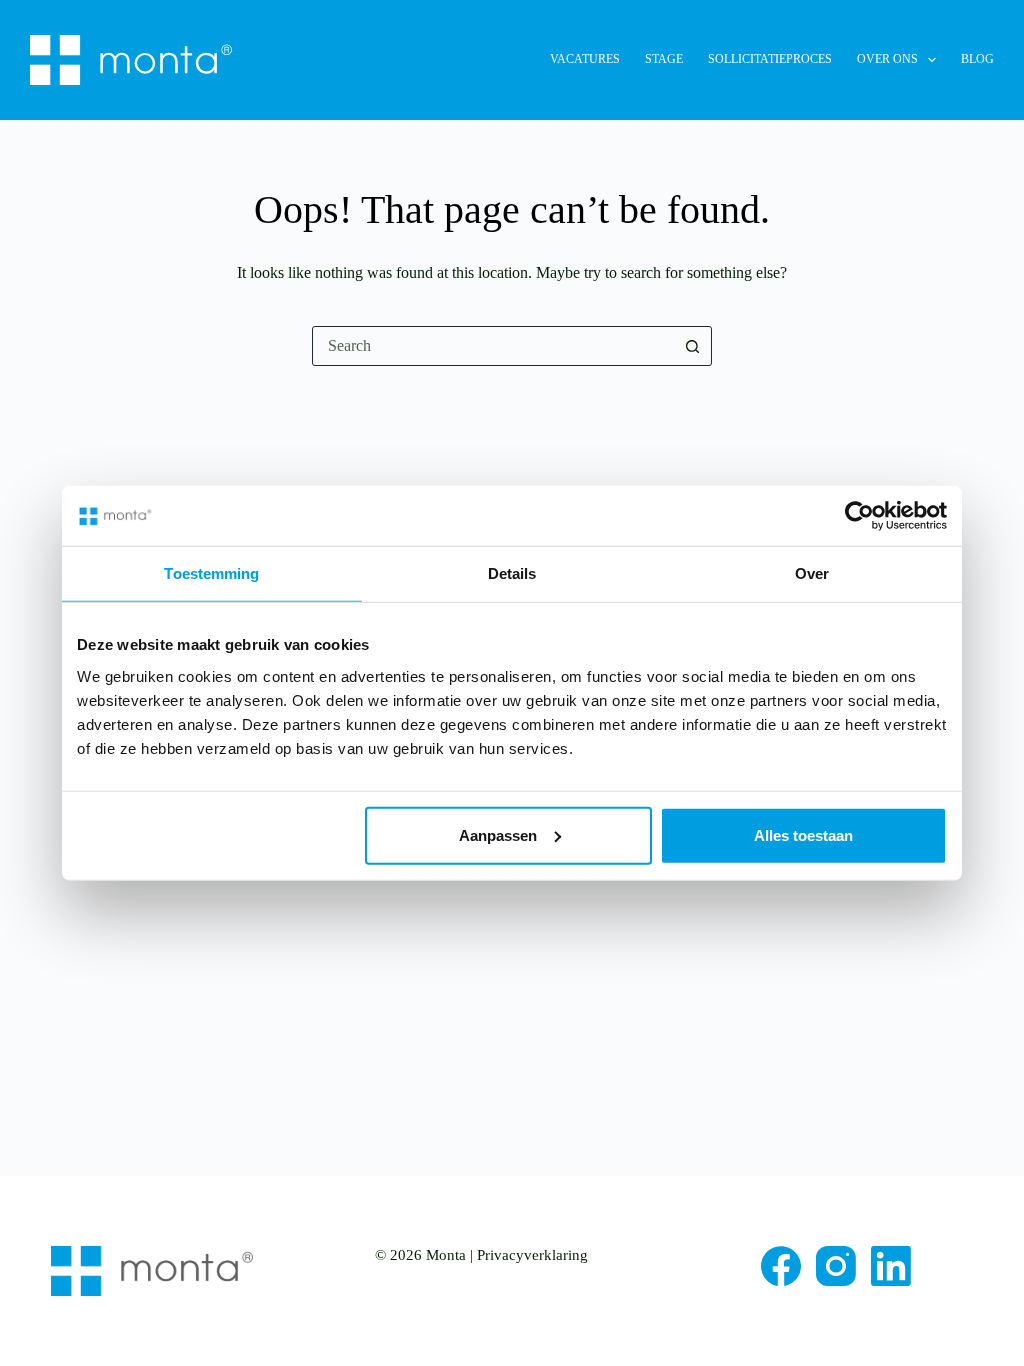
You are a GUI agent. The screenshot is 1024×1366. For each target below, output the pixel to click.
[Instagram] (836, 1266)
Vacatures (585, 59)
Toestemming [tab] (211, 573)
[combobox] (493, 346)
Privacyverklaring (532, 1255)
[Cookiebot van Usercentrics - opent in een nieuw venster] (859, 516)
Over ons (887, 59)
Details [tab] (512, 573)
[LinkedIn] (891, 1266)
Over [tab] (812, 573)
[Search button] (692, 346)
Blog (977, 59)
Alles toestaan (803, 834)
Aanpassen (498, 834)
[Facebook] (781, 1266)
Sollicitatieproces (770, 59)
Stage (664, 59)
